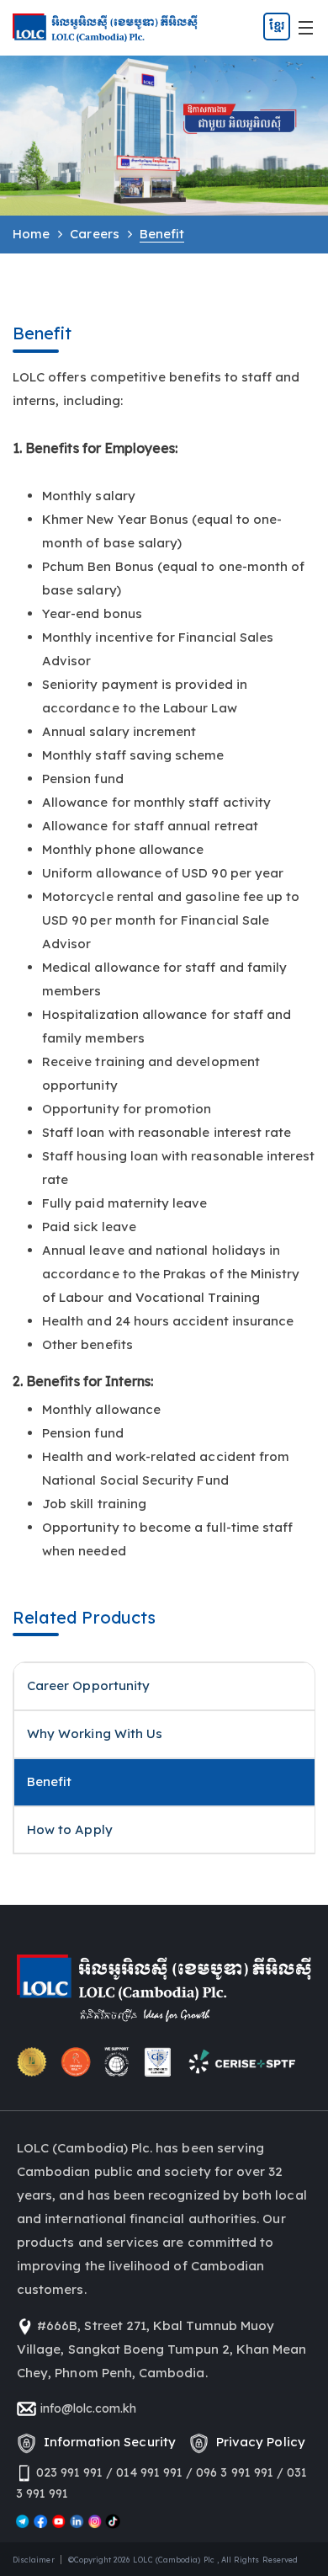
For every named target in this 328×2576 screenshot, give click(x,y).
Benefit (49, 1781)
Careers (94, 234)
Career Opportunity (88, 1685)
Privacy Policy (257, 2442)
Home (31, 234)
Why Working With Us (95, 1733)
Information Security (106, 2442)
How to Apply (70, 1829)
